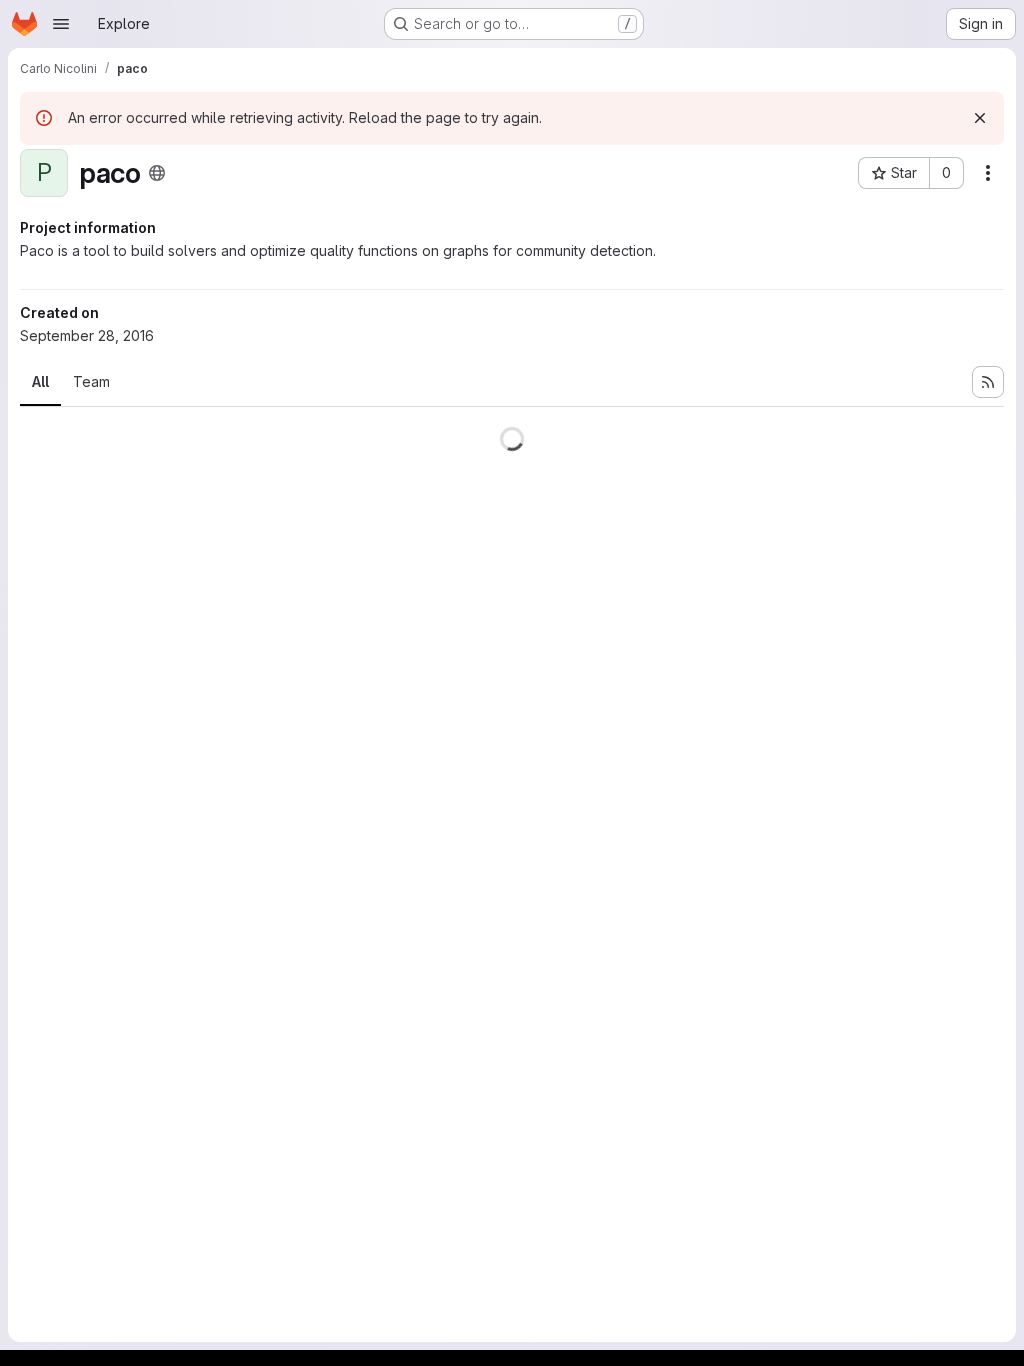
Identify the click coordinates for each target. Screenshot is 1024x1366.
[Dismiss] (980, 118)
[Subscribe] (988, 382)
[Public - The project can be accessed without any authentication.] (157, 173)
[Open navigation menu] (61, 24)
